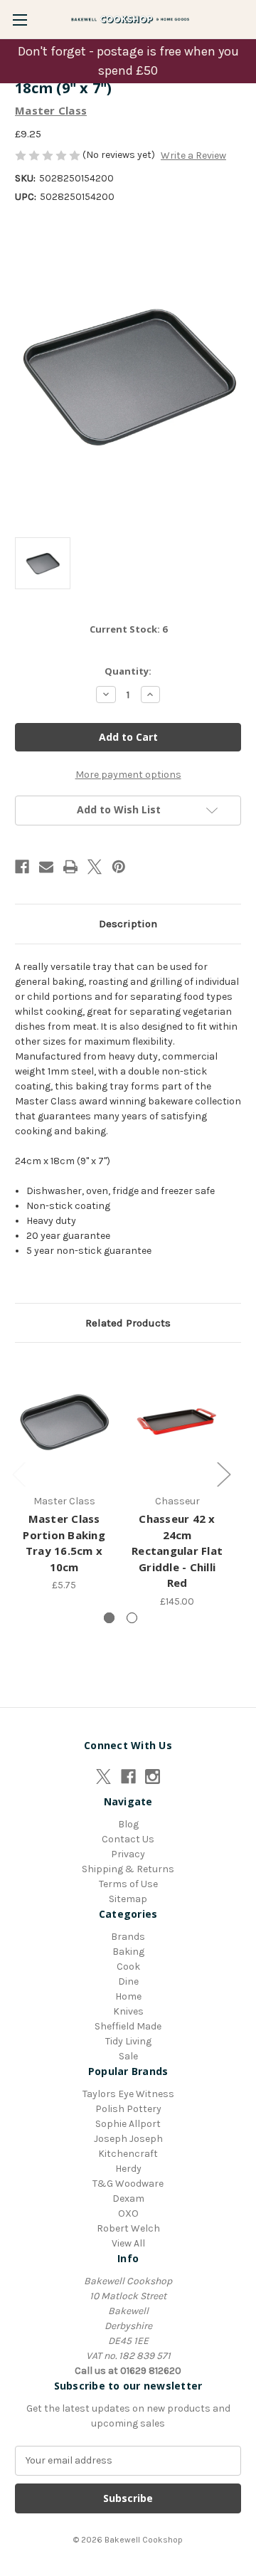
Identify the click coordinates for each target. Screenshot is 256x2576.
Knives (128, 2011)
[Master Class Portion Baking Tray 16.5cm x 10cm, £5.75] (64, 1422)
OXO (128, 2213)
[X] (95, 867)
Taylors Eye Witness (128, 2094)
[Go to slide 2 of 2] (132, 1618)
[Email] (46, 867)
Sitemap (128, 1899)
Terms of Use (128, 1884)
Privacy (128, 1854)
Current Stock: (128, 629)
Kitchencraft (128, 2154)
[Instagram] (153, 1777)
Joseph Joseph (128, 2139)
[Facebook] (22, 867)
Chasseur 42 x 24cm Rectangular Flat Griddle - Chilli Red (177, 1551)
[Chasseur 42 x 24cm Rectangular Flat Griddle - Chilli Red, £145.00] (177, 1422)
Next (223, 1473)
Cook (128, 1967)
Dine (128, 1981)
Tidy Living (128, 2041)
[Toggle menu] (20, 20)
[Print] (70, 867)
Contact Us (128, 1839)
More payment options (128, 775)
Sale (128, 2056)
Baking (128, 1952)
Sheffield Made (128, 2026)
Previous (18, 1473)
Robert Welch (128, 2228)
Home (128, 1996)
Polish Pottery (128, 2109)
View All (128, 2243)
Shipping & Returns (128, 1869)
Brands (128, 1937)
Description (128, 924)
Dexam (128, 2198)
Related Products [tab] (128, 1323)
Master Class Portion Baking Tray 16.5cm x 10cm (64, 1543)
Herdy (128, 2169)
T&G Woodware (128, 2184)
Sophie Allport (128, 2124)
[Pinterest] (119, 867)
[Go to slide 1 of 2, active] (109, 1618)
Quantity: (128, 671)
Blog (128, 1824)
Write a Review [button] (193, 155)
